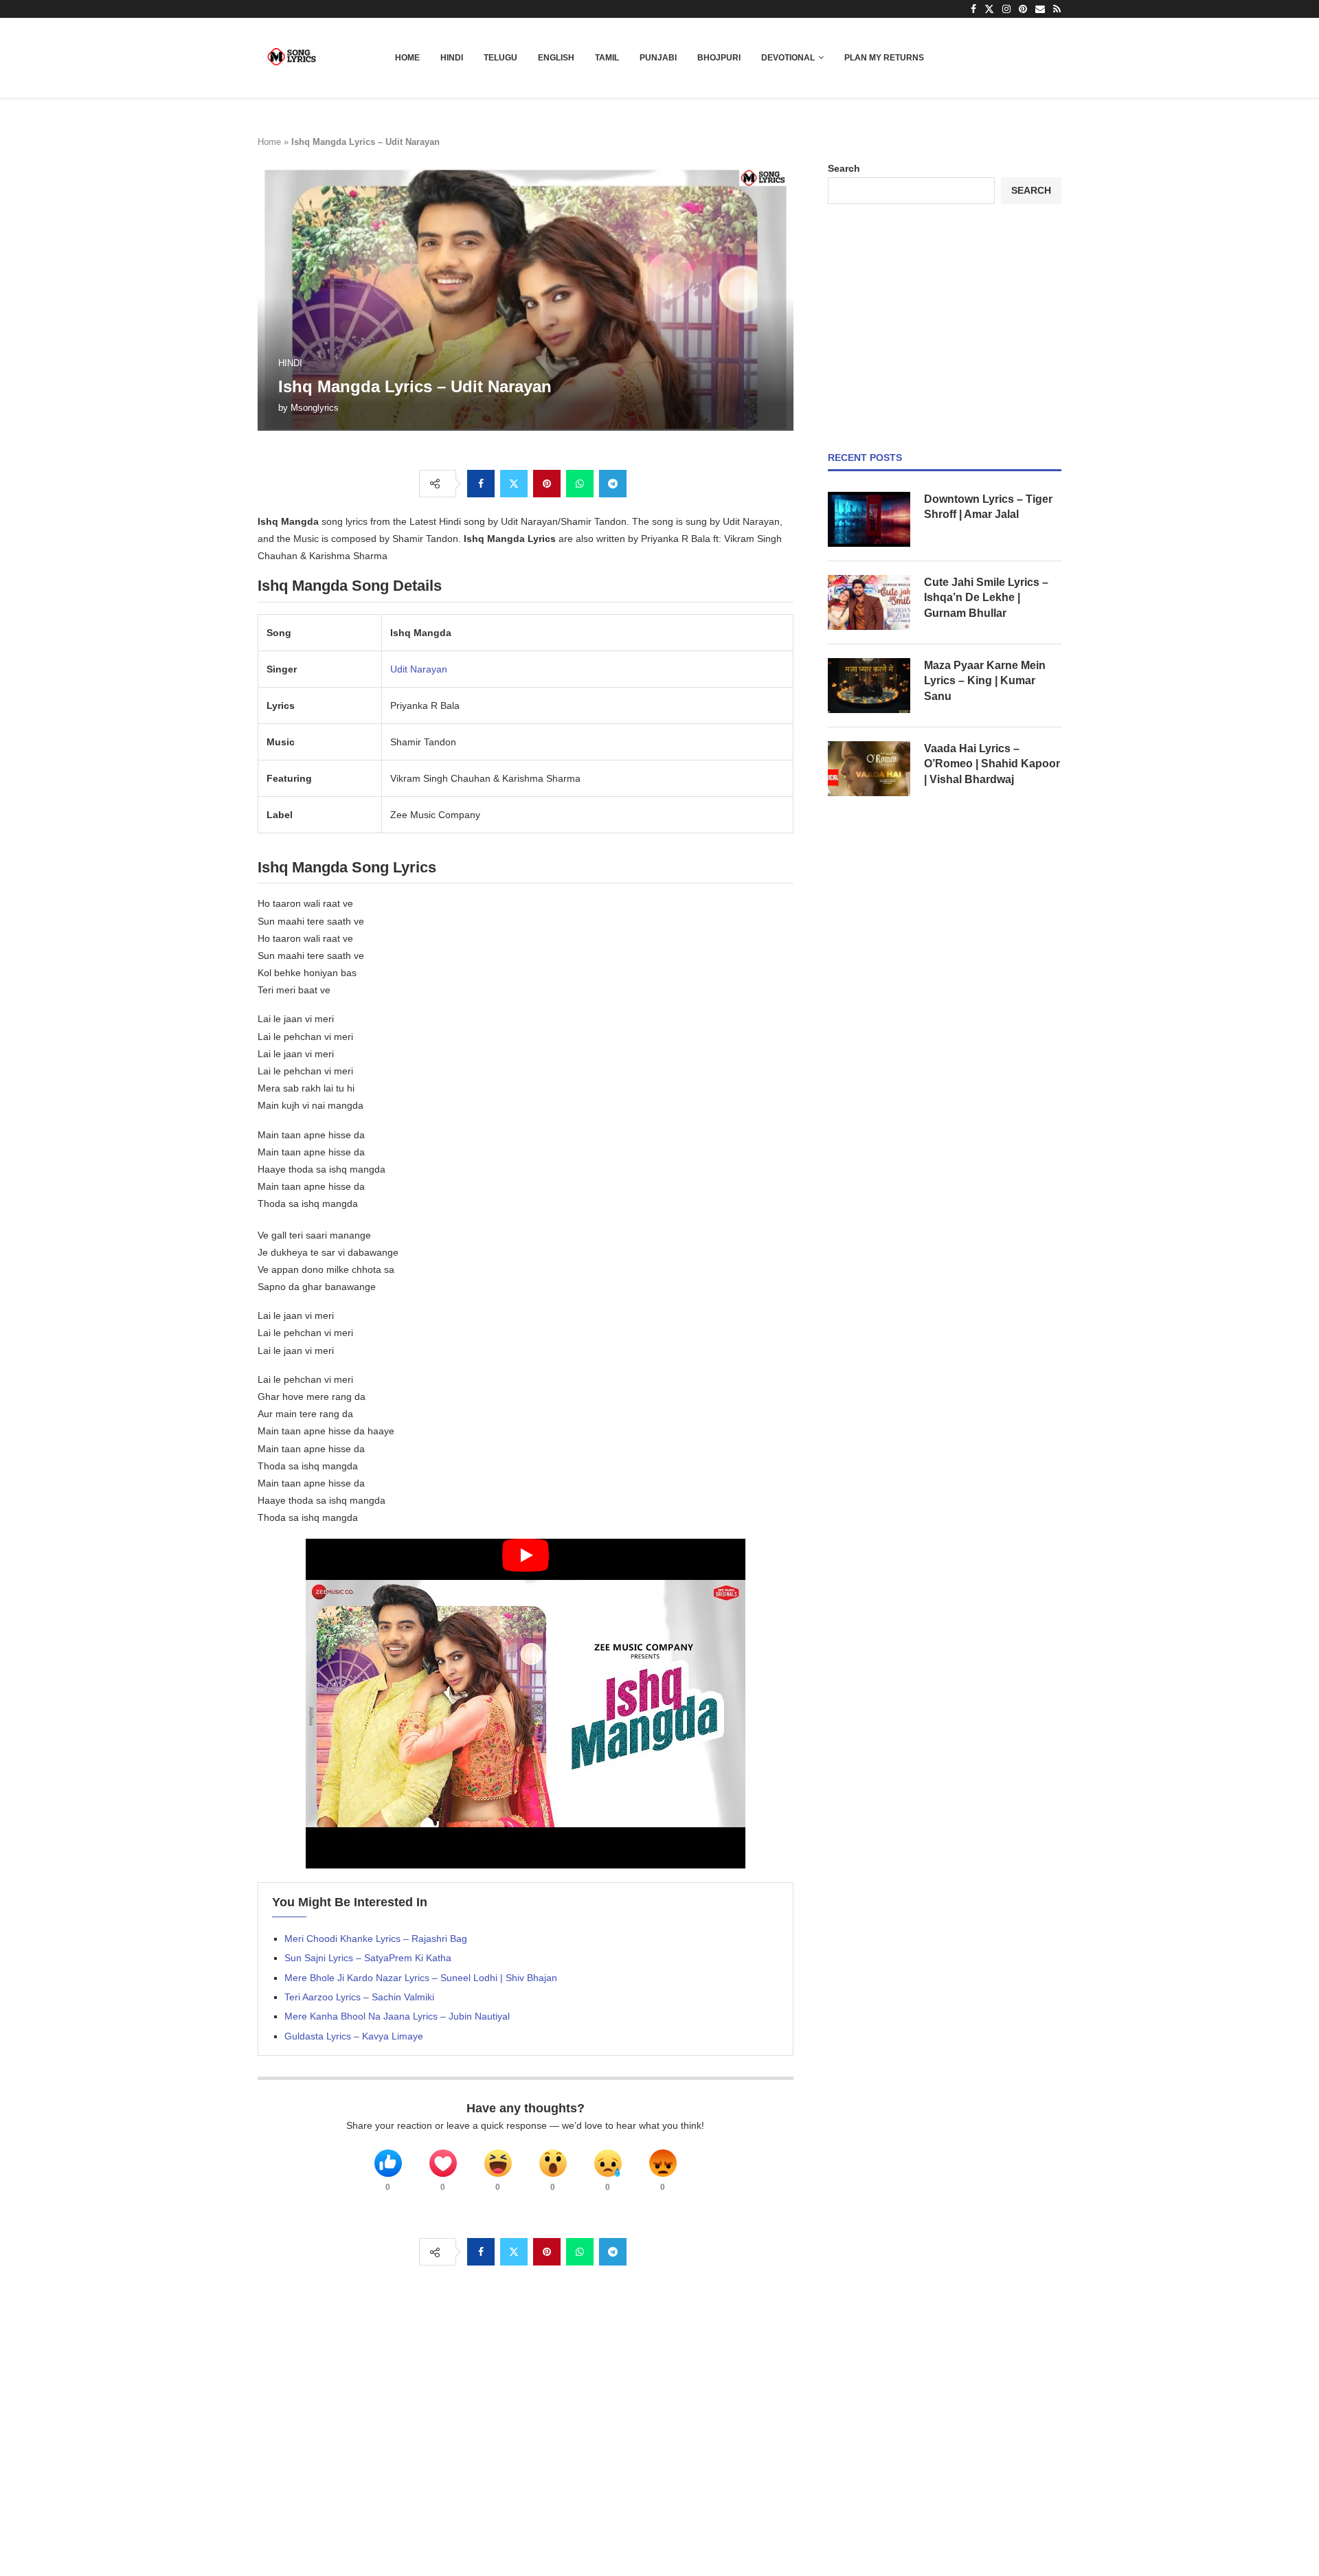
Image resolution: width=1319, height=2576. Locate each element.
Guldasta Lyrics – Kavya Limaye (354, 2036)
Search (844, 168)
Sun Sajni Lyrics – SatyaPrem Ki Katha (368, 1958)
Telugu (500, 58)
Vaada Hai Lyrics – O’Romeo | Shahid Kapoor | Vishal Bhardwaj (992, 764)
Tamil (607, 58)
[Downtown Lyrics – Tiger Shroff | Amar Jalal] (869, 519)
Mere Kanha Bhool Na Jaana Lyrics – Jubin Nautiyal (397, 2016)
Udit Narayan (419, 669)
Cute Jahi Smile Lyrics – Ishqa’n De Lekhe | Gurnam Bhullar (986, 598)
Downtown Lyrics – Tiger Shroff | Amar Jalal (988, 507)
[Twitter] (989, 9)
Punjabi (658, 58)
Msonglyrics (315, 408)
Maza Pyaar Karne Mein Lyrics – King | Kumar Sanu (985, 681)
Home (407, 58)
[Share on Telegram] (613, 484)
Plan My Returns (884, 58)
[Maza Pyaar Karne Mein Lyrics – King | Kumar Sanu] (869, 686)
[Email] (1040, 9)
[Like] (388, 2163)
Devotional (788, 58)
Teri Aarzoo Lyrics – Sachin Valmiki (359, 1997)
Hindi (452, 58)
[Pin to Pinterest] (547, 484)
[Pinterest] (1023, 9)
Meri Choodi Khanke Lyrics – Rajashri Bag (376, 1939)
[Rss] (1057, 9)
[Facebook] (973, 9)
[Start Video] (526, 1704)
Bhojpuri (719, 58)
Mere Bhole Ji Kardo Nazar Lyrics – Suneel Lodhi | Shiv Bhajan (421, 1978)
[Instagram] (1006, 9)
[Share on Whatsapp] (580, 484)
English (556, 58)
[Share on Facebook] (481, 484)
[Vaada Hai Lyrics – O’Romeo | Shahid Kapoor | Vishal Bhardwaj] (869, 769)
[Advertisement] (945, 328)
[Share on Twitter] (514, 484)
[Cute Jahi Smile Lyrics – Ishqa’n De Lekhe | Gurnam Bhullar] (869, 602)
